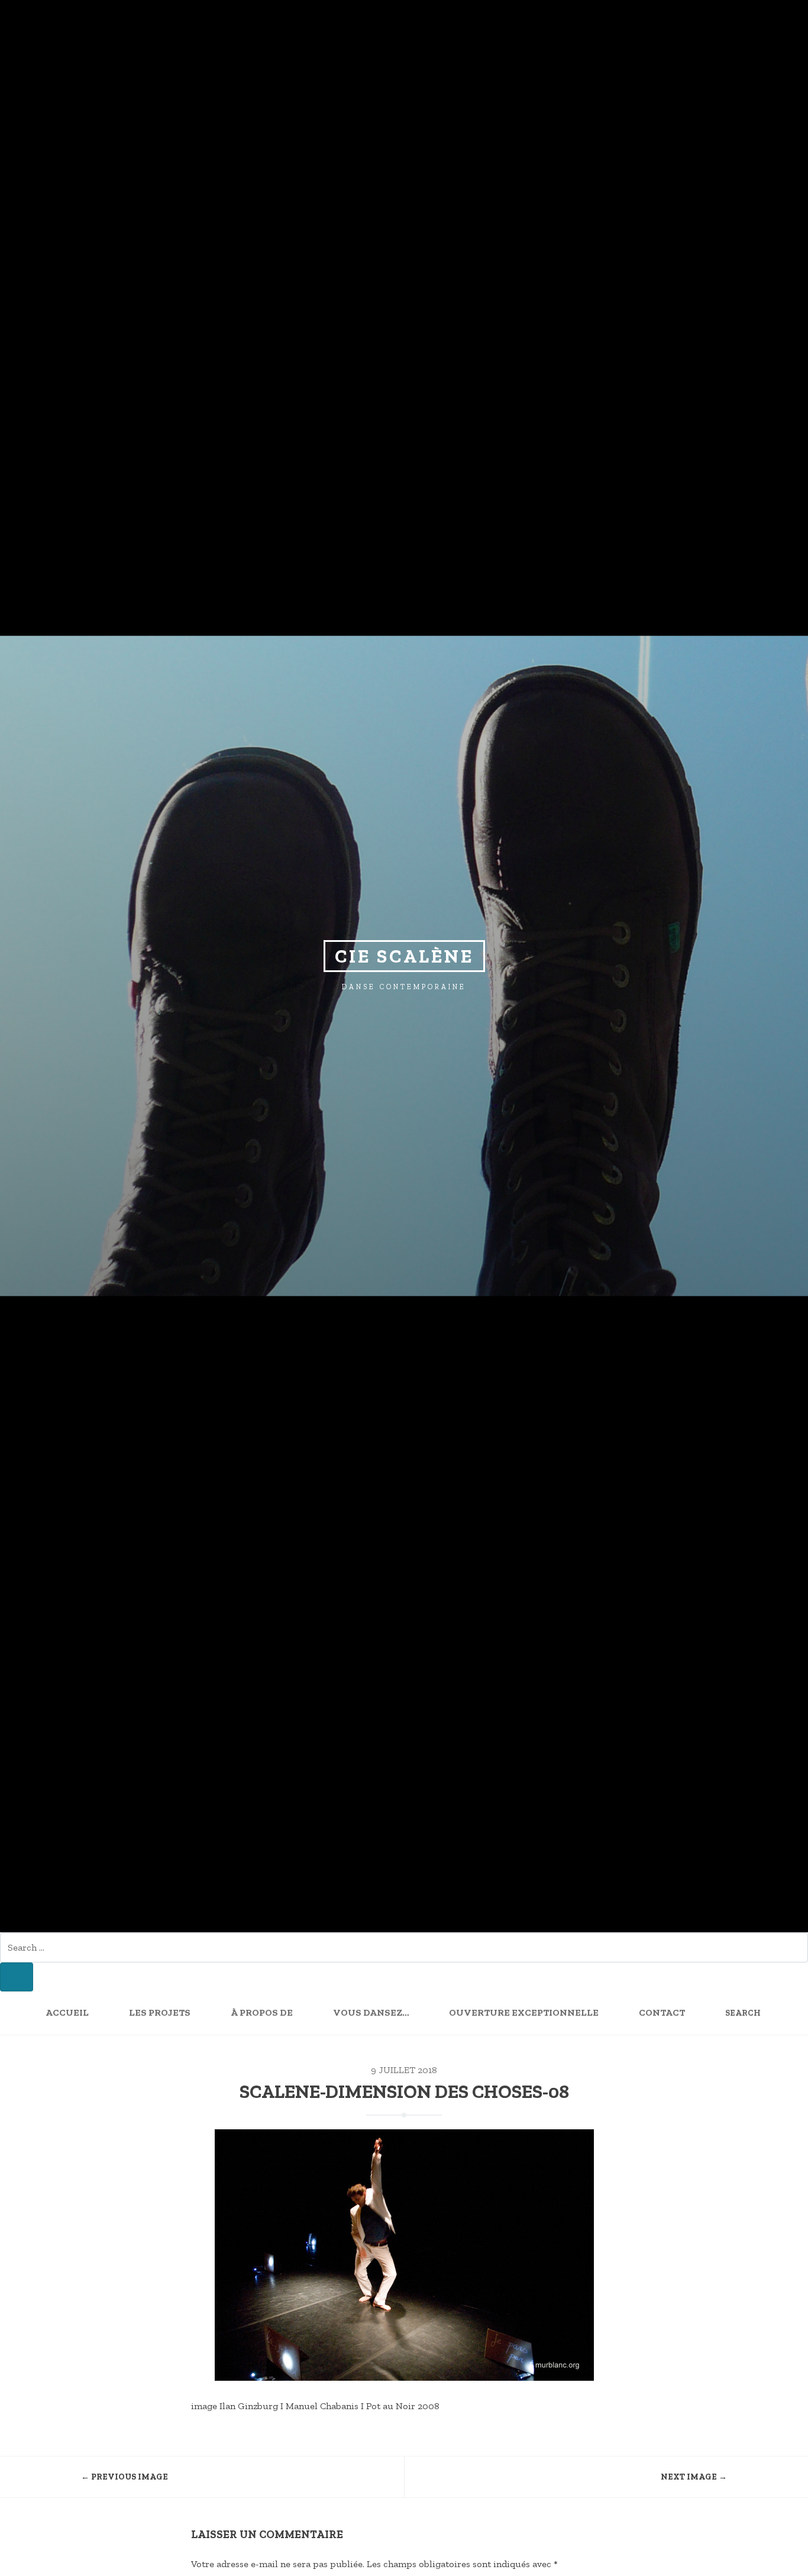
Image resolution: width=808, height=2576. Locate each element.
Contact (662, 2012)
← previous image (125, 2477)
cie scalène (404, 956)
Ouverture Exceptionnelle (524, 2012)
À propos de (262, 2012)
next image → (694, 2477)
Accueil (67, 2012)
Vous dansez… (371, 2012)
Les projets (160, 2012)
